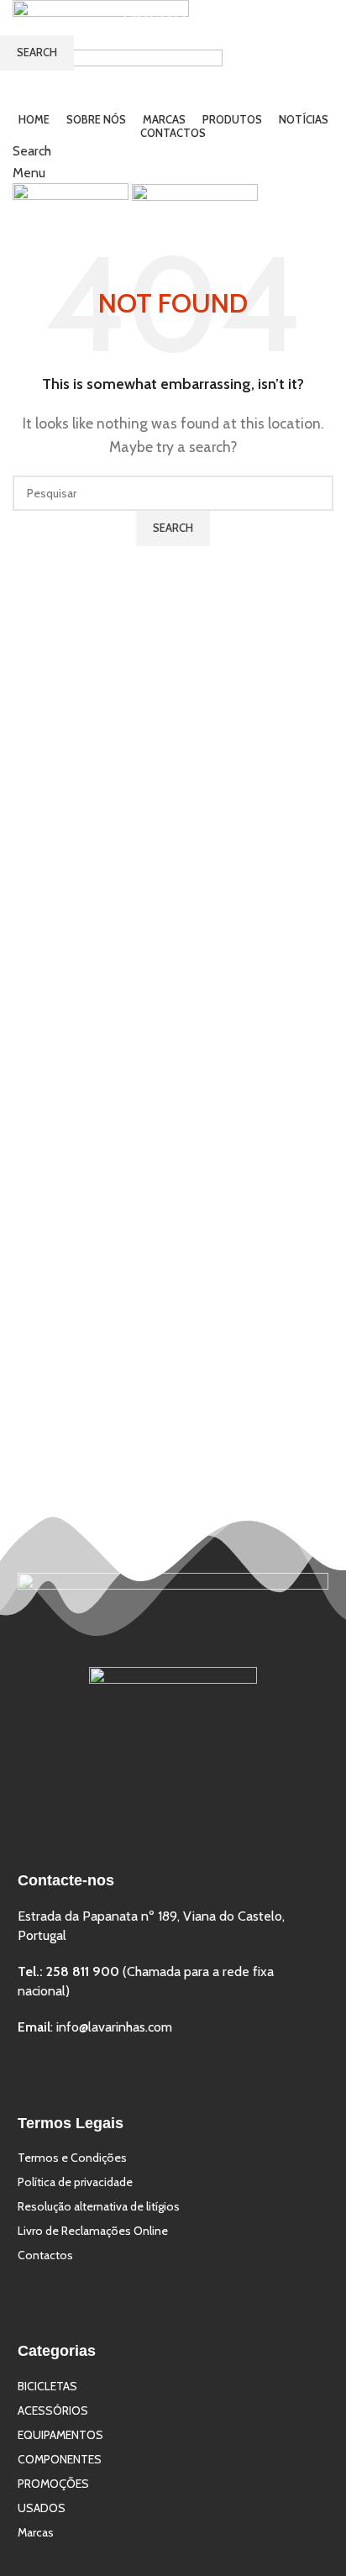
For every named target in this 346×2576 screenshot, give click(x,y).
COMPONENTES (60, 2459)
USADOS (42, 2508)
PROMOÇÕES (53, 2484)
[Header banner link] (173, 1288)
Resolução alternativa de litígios (99, 2206)
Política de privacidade (75, 2182)
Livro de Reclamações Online (93, 2231)
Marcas (36, 2532)
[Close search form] (321, 25)
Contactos (45, 2255)
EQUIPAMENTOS (60, 2435)
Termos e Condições (72, 2158)
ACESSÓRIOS (53, 2410)
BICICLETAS (47, 2386)
